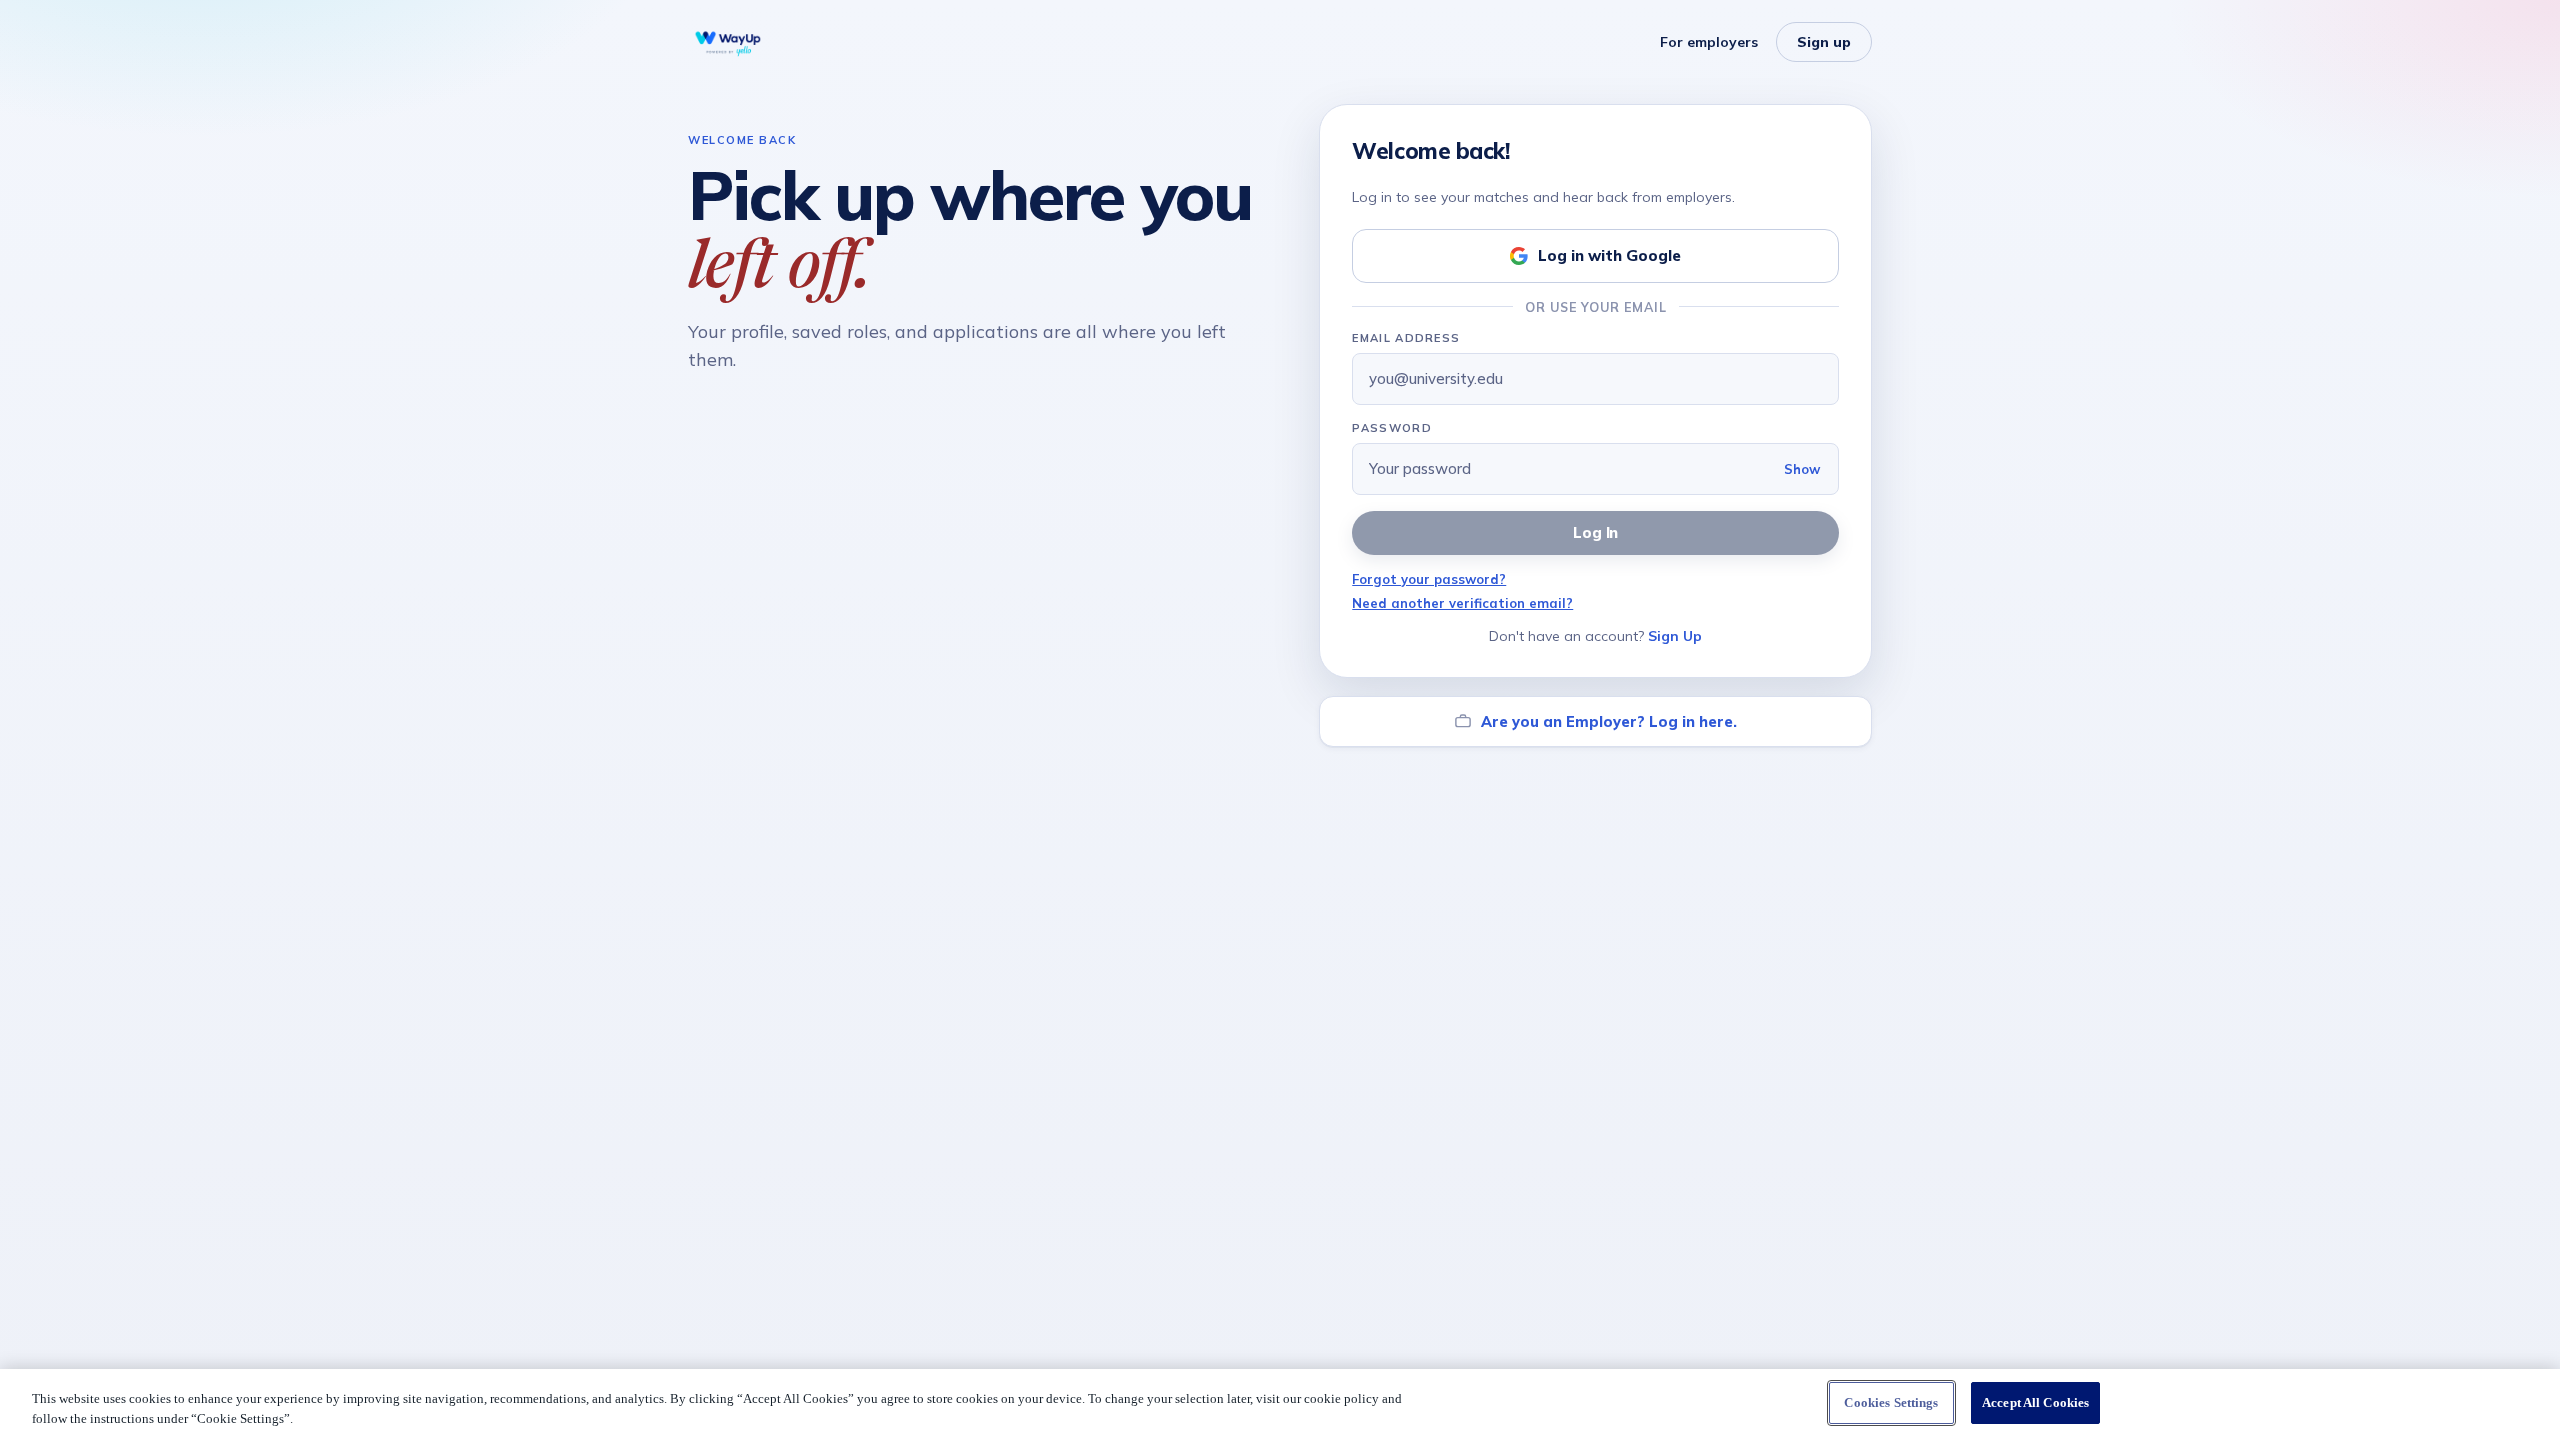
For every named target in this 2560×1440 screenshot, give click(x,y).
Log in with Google (1609, 255)
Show (1802, 469)
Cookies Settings (1891, 1402)
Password (1392, 428)
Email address (1406, 338)
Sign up (1824, 42)
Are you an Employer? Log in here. (1609, 721)
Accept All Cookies (2035, 1402)
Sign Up (1675, 636)
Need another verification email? (1462, 603)
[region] (1280, 1404)
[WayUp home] (728, 42)
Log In (1596, 532)
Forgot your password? (1429, 579)
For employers (1709, 42)
